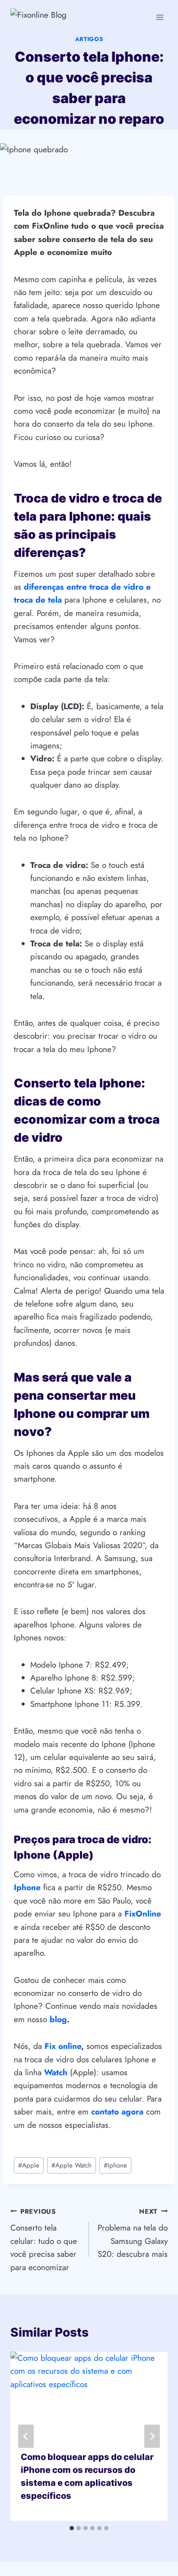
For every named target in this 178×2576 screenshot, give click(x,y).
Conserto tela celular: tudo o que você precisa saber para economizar (44, 2240)
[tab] (72, 2528)
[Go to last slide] (26, 2436)
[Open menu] (160, 17)
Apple (29, 2165)
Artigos (89, 39)
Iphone (115, 2165)
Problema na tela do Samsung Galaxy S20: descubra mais (133, 2234)
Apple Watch (72, 2165)
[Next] (152, 2436)
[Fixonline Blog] (60, 17)
